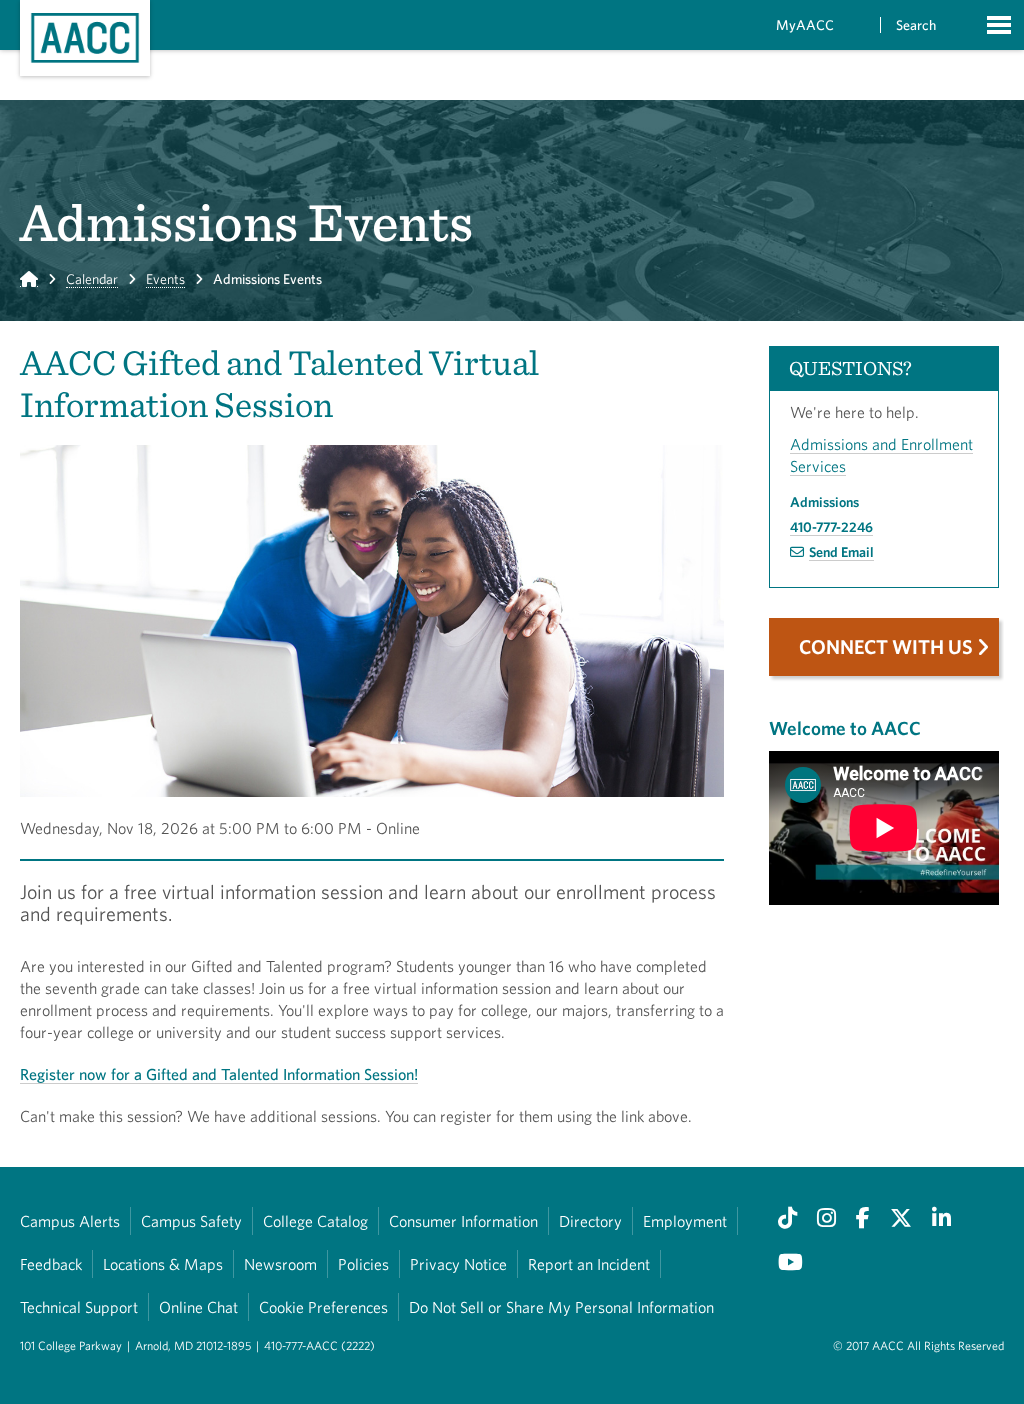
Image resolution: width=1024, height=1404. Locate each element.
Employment (685, 1221)
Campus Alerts (70, 1221)
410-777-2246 (831, 527)
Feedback (51, 1264)
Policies (363, 1264)
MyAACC (805, 25)
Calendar (92, 279)
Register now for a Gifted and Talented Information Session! (219, 1074)
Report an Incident (589, 1264)
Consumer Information (463, 1221)
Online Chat (198, 1307)
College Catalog (315, 1221)
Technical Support (79, 1307)
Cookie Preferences (323, 1307)
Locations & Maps (163, 1264)
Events (165, 279)
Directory (590, 1221)
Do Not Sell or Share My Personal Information (561, 1307)
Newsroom (280, 1264)
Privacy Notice (458, 1264)
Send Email (841, 552)
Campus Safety (191, 1221)
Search (916, 25)
